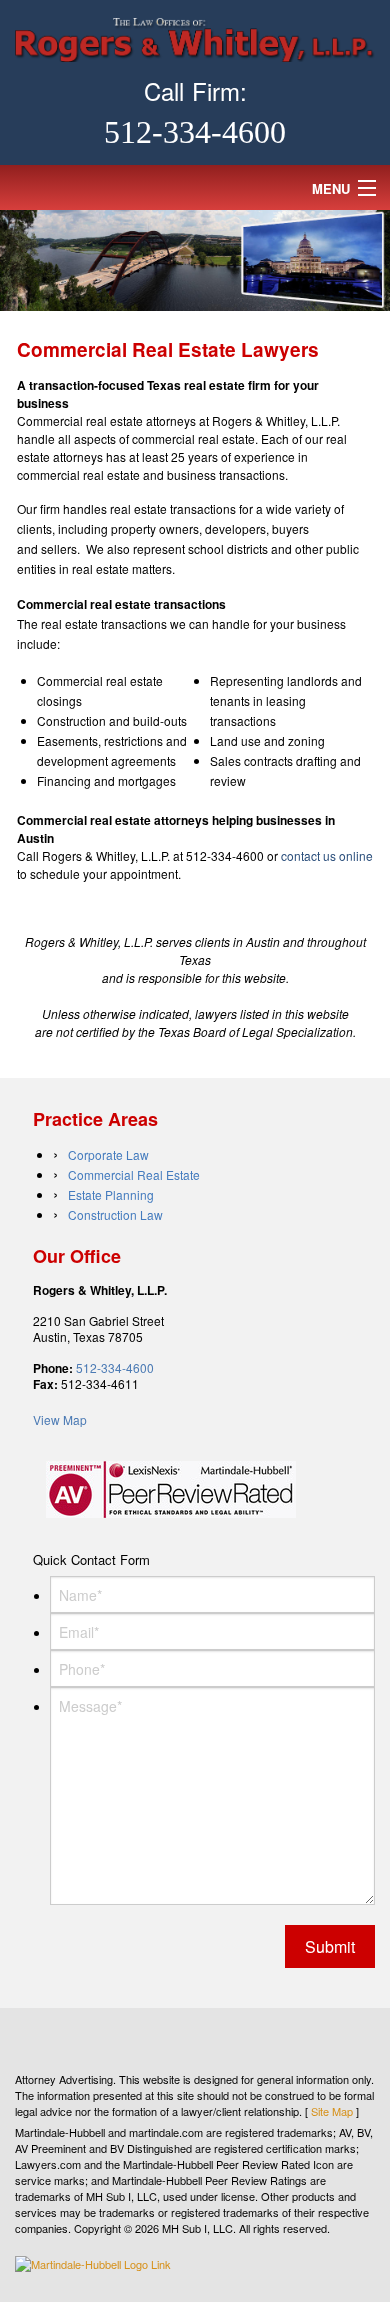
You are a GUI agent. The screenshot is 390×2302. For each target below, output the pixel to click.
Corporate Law (108, 1154)
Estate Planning (111, 1194)
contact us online (327, 855)
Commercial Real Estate (134, 1174)
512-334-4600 (195, 132)
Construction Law (115, 1214)
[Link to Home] (195, 37)
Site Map (332, 2111)
